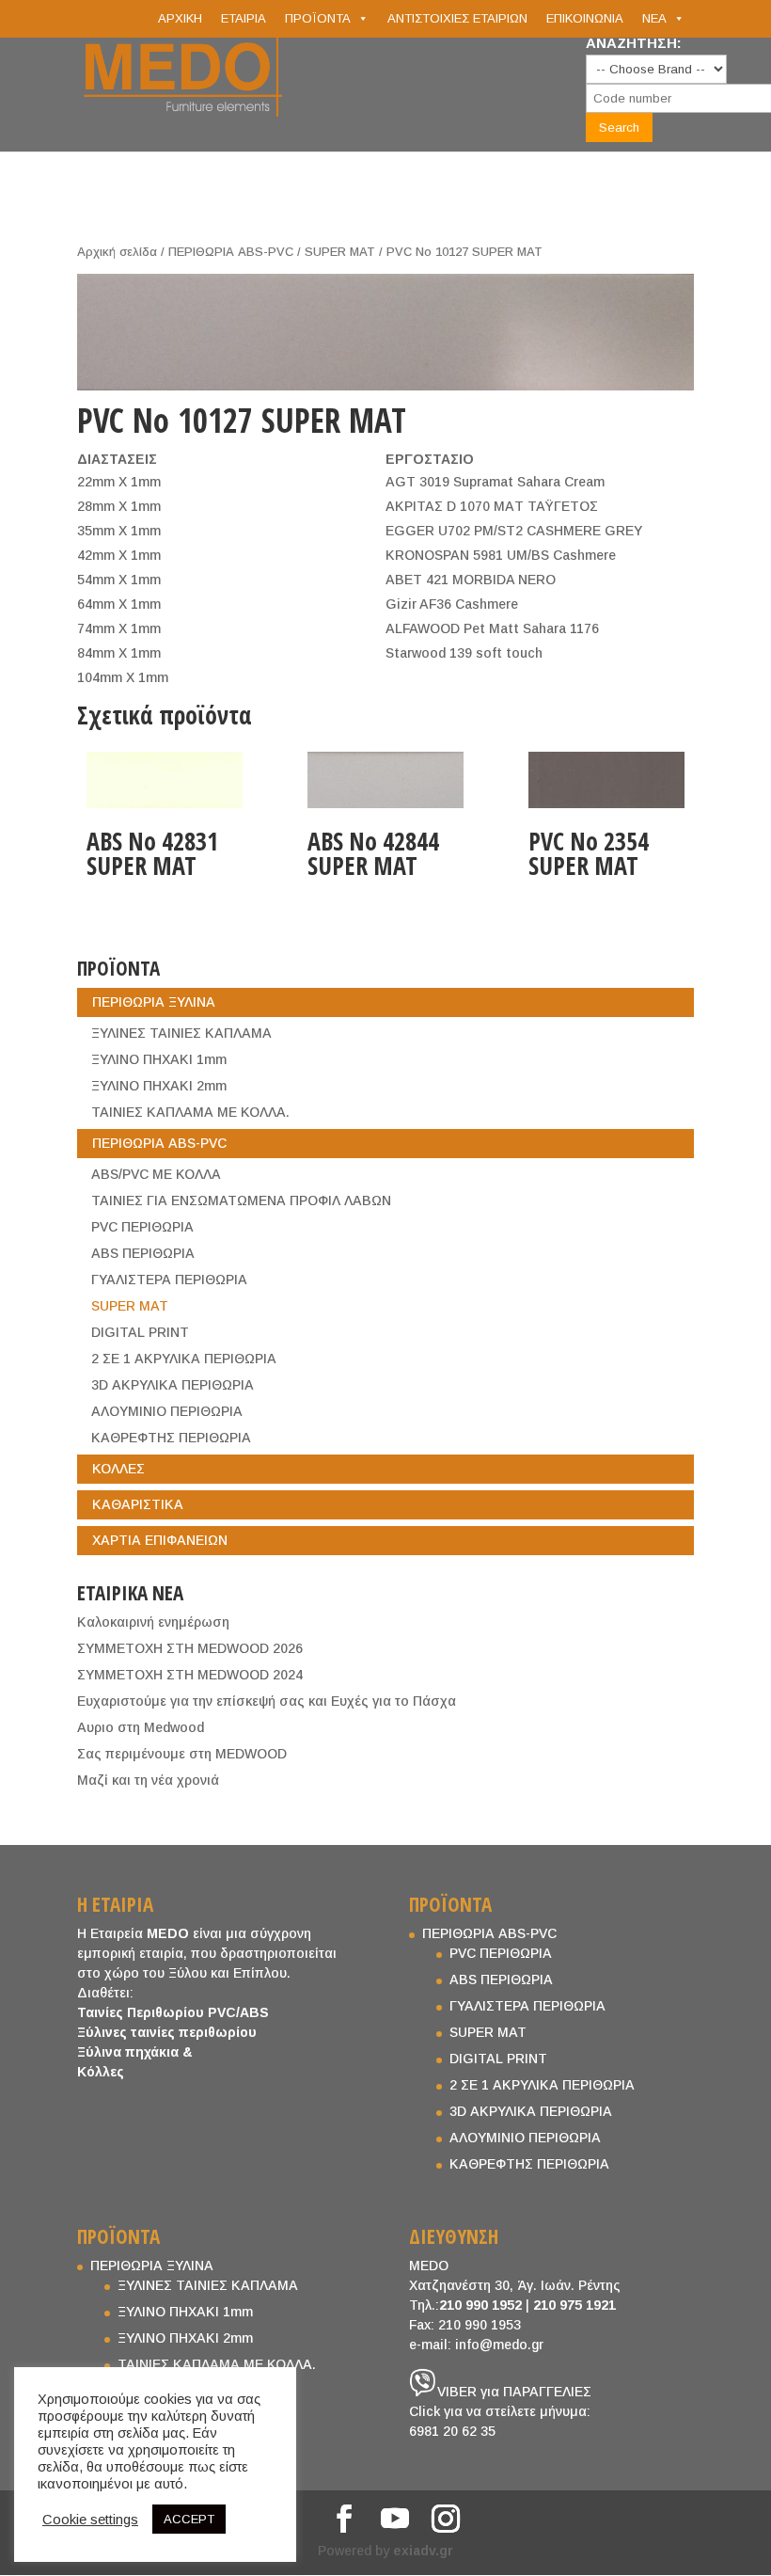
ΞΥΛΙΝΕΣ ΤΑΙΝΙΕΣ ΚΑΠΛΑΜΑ (181, 1033)
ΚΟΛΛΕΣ (118, 1469)
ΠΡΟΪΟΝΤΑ (318, 18)
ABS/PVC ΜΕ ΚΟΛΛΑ (156, 1174)
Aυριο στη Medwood (141, 1727)
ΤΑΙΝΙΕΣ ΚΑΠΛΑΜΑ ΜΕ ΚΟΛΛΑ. (190, 1112)
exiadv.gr (423, 2551)
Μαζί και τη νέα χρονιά (148, 1780)
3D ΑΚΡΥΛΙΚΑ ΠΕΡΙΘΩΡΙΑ (173, 1385)
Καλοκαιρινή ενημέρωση (153, 1622)
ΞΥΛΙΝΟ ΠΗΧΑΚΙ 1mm (159, 1059)
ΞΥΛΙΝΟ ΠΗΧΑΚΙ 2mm (159, 1086)
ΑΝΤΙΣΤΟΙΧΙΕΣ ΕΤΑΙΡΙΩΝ (457, 18)
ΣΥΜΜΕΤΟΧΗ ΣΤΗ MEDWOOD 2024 (190, 1675)
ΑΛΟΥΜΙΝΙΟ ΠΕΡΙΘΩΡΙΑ (167, 1411)
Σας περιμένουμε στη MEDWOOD (182, 1754)
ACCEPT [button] (189, 2519)
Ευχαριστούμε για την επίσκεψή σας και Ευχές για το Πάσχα (267, 1701)
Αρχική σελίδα (117, 252)
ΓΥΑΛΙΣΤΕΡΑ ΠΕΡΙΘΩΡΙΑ (169, 1280)
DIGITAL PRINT (140, 1332)
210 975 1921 (574, 2305)
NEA (654, 18)
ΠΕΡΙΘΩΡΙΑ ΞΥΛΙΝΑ (154, 1002)
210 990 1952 (480, 2305)
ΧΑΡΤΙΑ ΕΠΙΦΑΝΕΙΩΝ (160, 1540)
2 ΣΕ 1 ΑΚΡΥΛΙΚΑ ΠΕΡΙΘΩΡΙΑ (184, 1359)
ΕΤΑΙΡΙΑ (244, 18)
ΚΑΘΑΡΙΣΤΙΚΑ (138, 1504)
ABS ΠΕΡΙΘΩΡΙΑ (143, 1253)
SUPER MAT (340, 252)
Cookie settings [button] (90, 2520)
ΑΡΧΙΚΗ (180, 18)
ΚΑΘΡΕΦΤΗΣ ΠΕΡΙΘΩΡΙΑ (171, 1438)
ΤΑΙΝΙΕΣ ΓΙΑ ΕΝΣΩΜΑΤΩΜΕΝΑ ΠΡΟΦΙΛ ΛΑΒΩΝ (241, 1201)
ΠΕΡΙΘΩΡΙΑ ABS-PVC (231, 252)
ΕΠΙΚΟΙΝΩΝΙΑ (585, 18)
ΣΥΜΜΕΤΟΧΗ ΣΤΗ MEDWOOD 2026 (190, 1648)
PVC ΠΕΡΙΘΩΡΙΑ (142, 1227)
